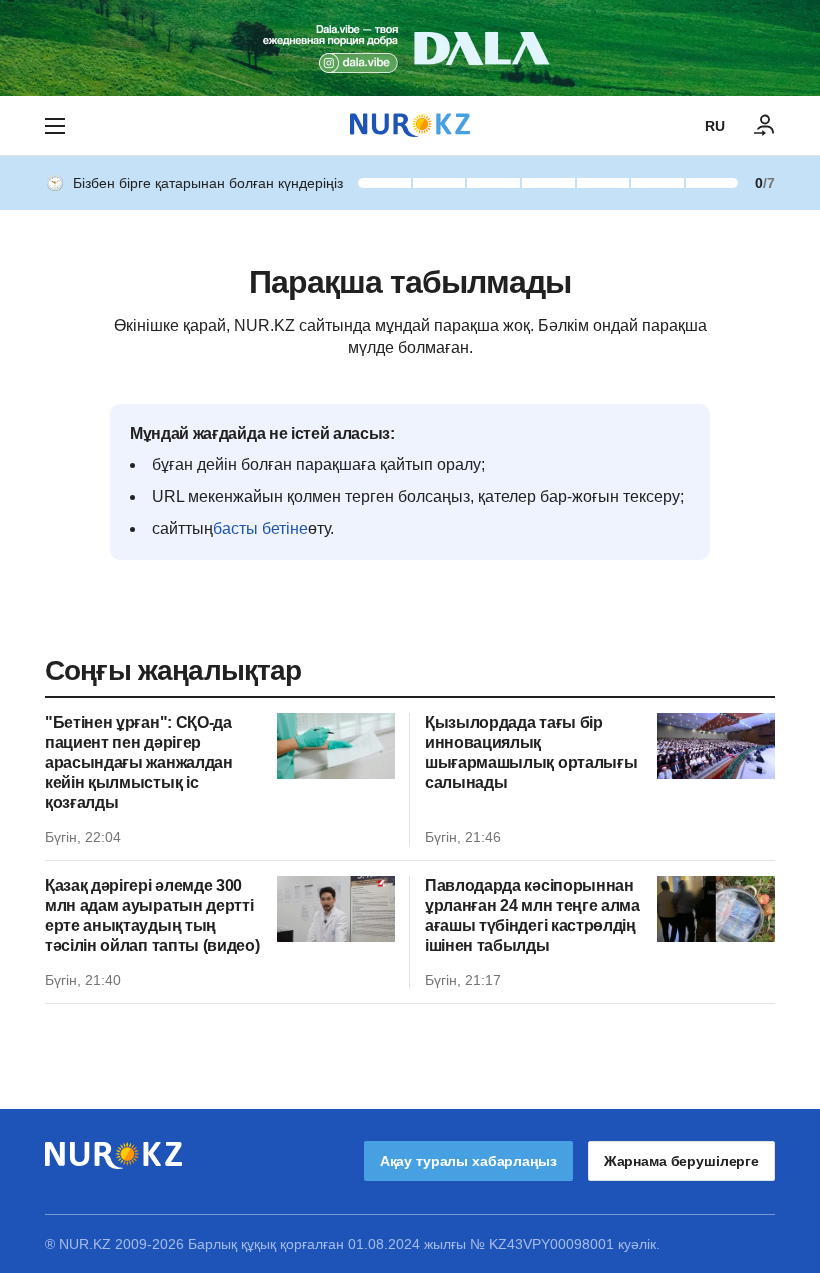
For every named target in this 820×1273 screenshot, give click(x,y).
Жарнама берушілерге (681, 1161)
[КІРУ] (765, 126)
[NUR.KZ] (410, 125)
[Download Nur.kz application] (410, 48)
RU (715, 126)
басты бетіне (260, 528)
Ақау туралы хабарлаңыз (468, 1161)
